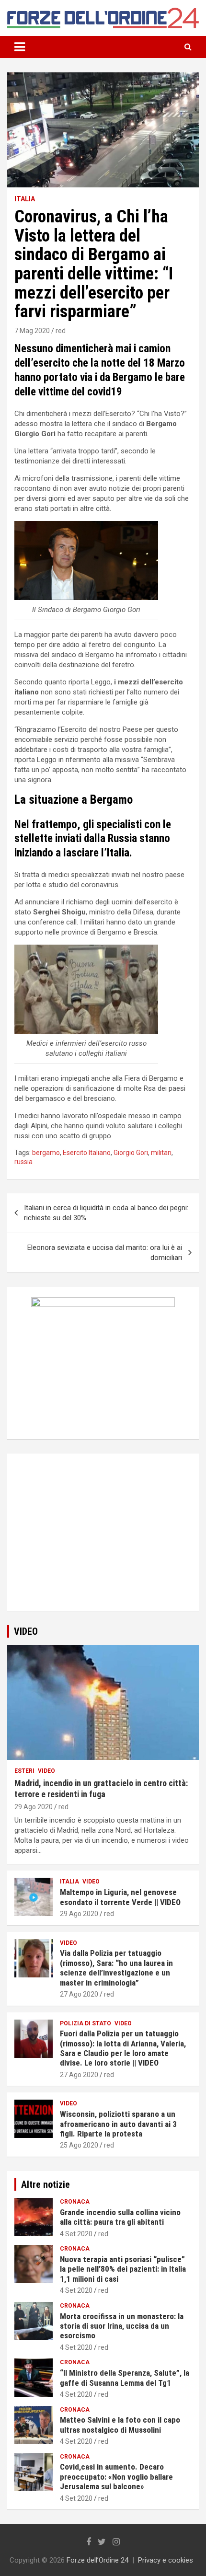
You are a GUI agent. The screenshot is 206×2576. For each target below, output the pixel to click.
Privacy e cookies (166, 2560)
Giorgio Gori (131, 1153)
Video (46, 1771)
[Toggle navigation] (20, 47)
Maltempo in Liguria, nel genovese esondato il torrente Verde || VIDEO (120, 1897)
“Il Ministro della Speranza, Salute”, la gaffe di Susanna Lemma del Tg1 (125, 2378)
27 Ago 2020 (79, 1994)
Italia (25, 199)
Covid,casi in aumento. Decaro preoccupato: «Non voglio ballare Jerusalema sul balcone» (116, 2477)
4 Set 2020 (76, 2234)
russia (23, 1162)
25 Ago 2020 (79, 2145)
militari (161, 1153)
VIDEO (26, 1631)
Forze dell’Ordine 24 (97, 2560)
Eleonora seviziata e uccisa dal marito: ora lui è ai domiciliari (105, 1253)
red (61, 331)
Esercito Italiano (87, 1153)
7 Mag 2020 (32, 331)
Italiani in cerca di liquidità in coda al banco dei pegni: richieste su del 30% (106, 1213)
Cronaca (75, 2202)
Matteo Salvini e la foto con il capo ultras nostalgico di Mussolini (120, 2425)
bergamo (46, 1153)
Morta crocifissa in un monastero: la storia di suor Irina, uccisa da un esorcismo (122, 2326)
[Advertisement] (103, 1541)
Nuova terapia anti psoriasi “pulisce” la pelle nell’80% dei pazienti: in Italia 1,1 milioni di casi (123, 2269)
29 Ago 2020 (34, 1807)
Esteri (24, 1771)
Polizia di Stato (86, 2023)
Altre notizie (46, 2184)
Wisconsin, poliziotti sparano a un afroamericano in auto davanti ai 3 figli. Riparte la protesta (118, 2124)
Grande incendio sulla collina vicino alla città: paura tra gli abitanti (120, 2217)
